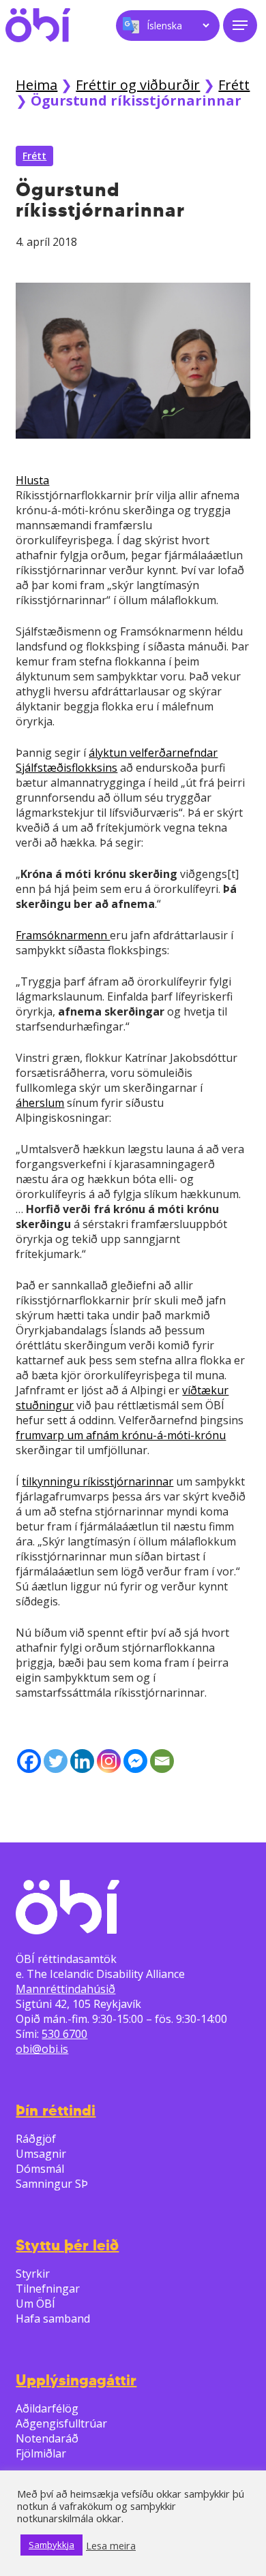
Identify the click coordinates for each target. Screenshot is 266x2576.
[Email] (162, 1761)
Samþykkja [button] (51, 2545)
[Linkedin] (82, 1761)
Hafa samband (53, 2319)
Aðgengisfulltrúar (61, 2423)
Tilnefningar (48, 2289)
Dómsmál (40, 2169)
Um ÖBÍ (35, 2304)
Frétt (234, 85)
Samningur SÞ (52, 2184)
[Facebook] (29, 1761)
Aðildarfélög (47, 2408)
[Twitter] (56, 1761)
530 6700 (64, 2034)
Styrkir (33, 2274)
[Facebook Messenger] (135, 1761)
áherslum (40, 1103)
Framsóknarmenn (63, 935)
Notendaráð (47, 2438)
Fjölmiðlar (41, 2453)
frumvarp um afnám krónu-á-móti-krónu (121, 1435)
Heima (36, 85)
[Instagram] (109, 1761)
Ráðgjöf (36, 2139)
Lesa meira (111, 2545)
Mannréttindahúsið (65, 1989)
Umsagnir (41, 2154)
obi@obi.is (42, 2049)
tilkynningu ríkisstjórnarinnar (98, 1481)
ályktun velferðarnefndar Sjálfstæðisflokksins (117, 760)
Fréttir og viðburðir (138, 85)
